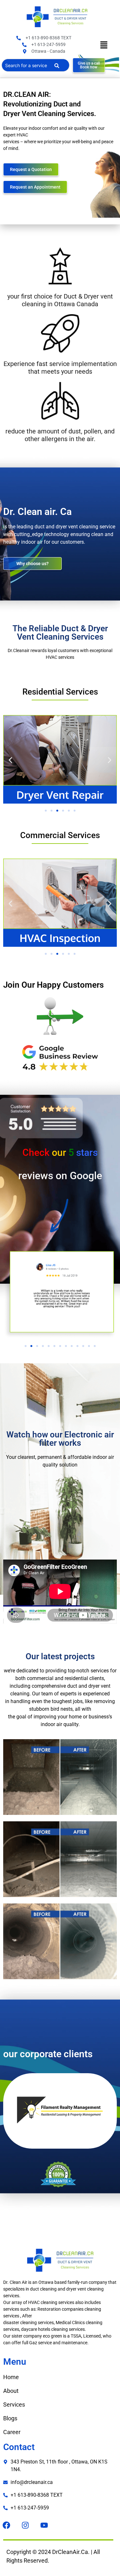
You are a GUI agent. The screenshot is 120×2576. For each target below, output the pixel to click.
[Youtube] (44, 2525)
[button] (104, 46)
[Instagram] (25, 2525)
